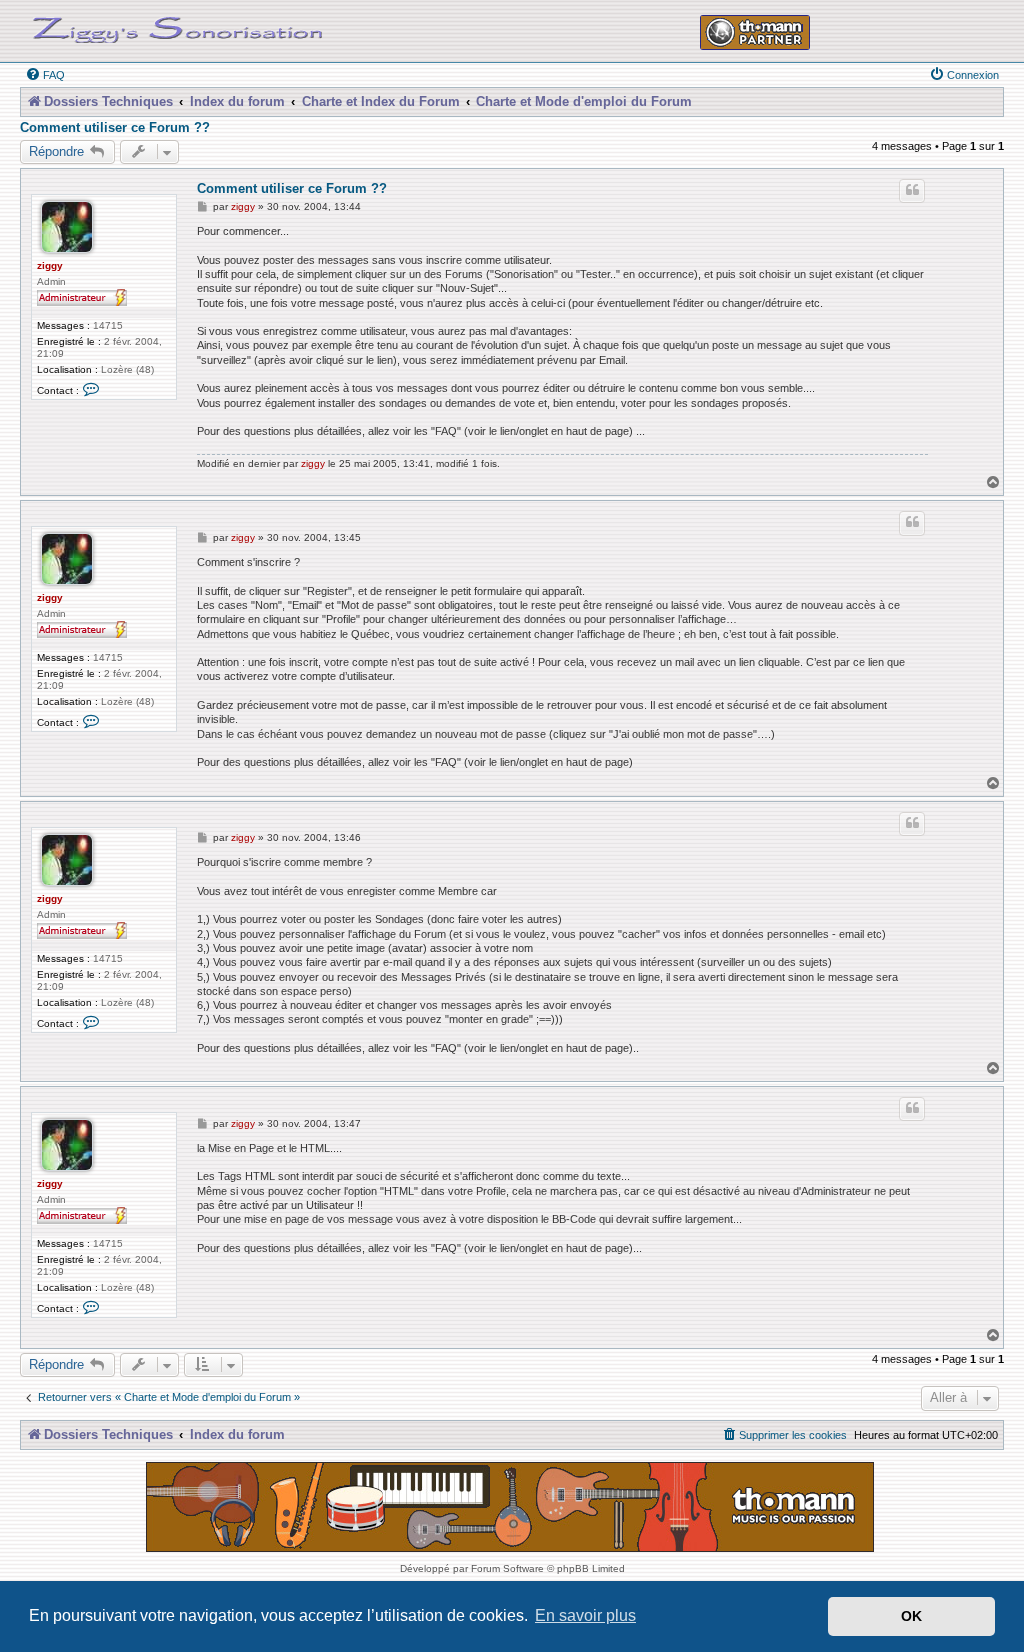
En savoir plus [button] (585, 1615)
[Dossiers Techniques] (178, 26)
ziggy (50, 265)
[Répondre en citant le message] (912, 191)
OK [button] (911, 1616)
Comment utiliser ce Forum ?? (115, 128)
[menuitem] (45, 75)
